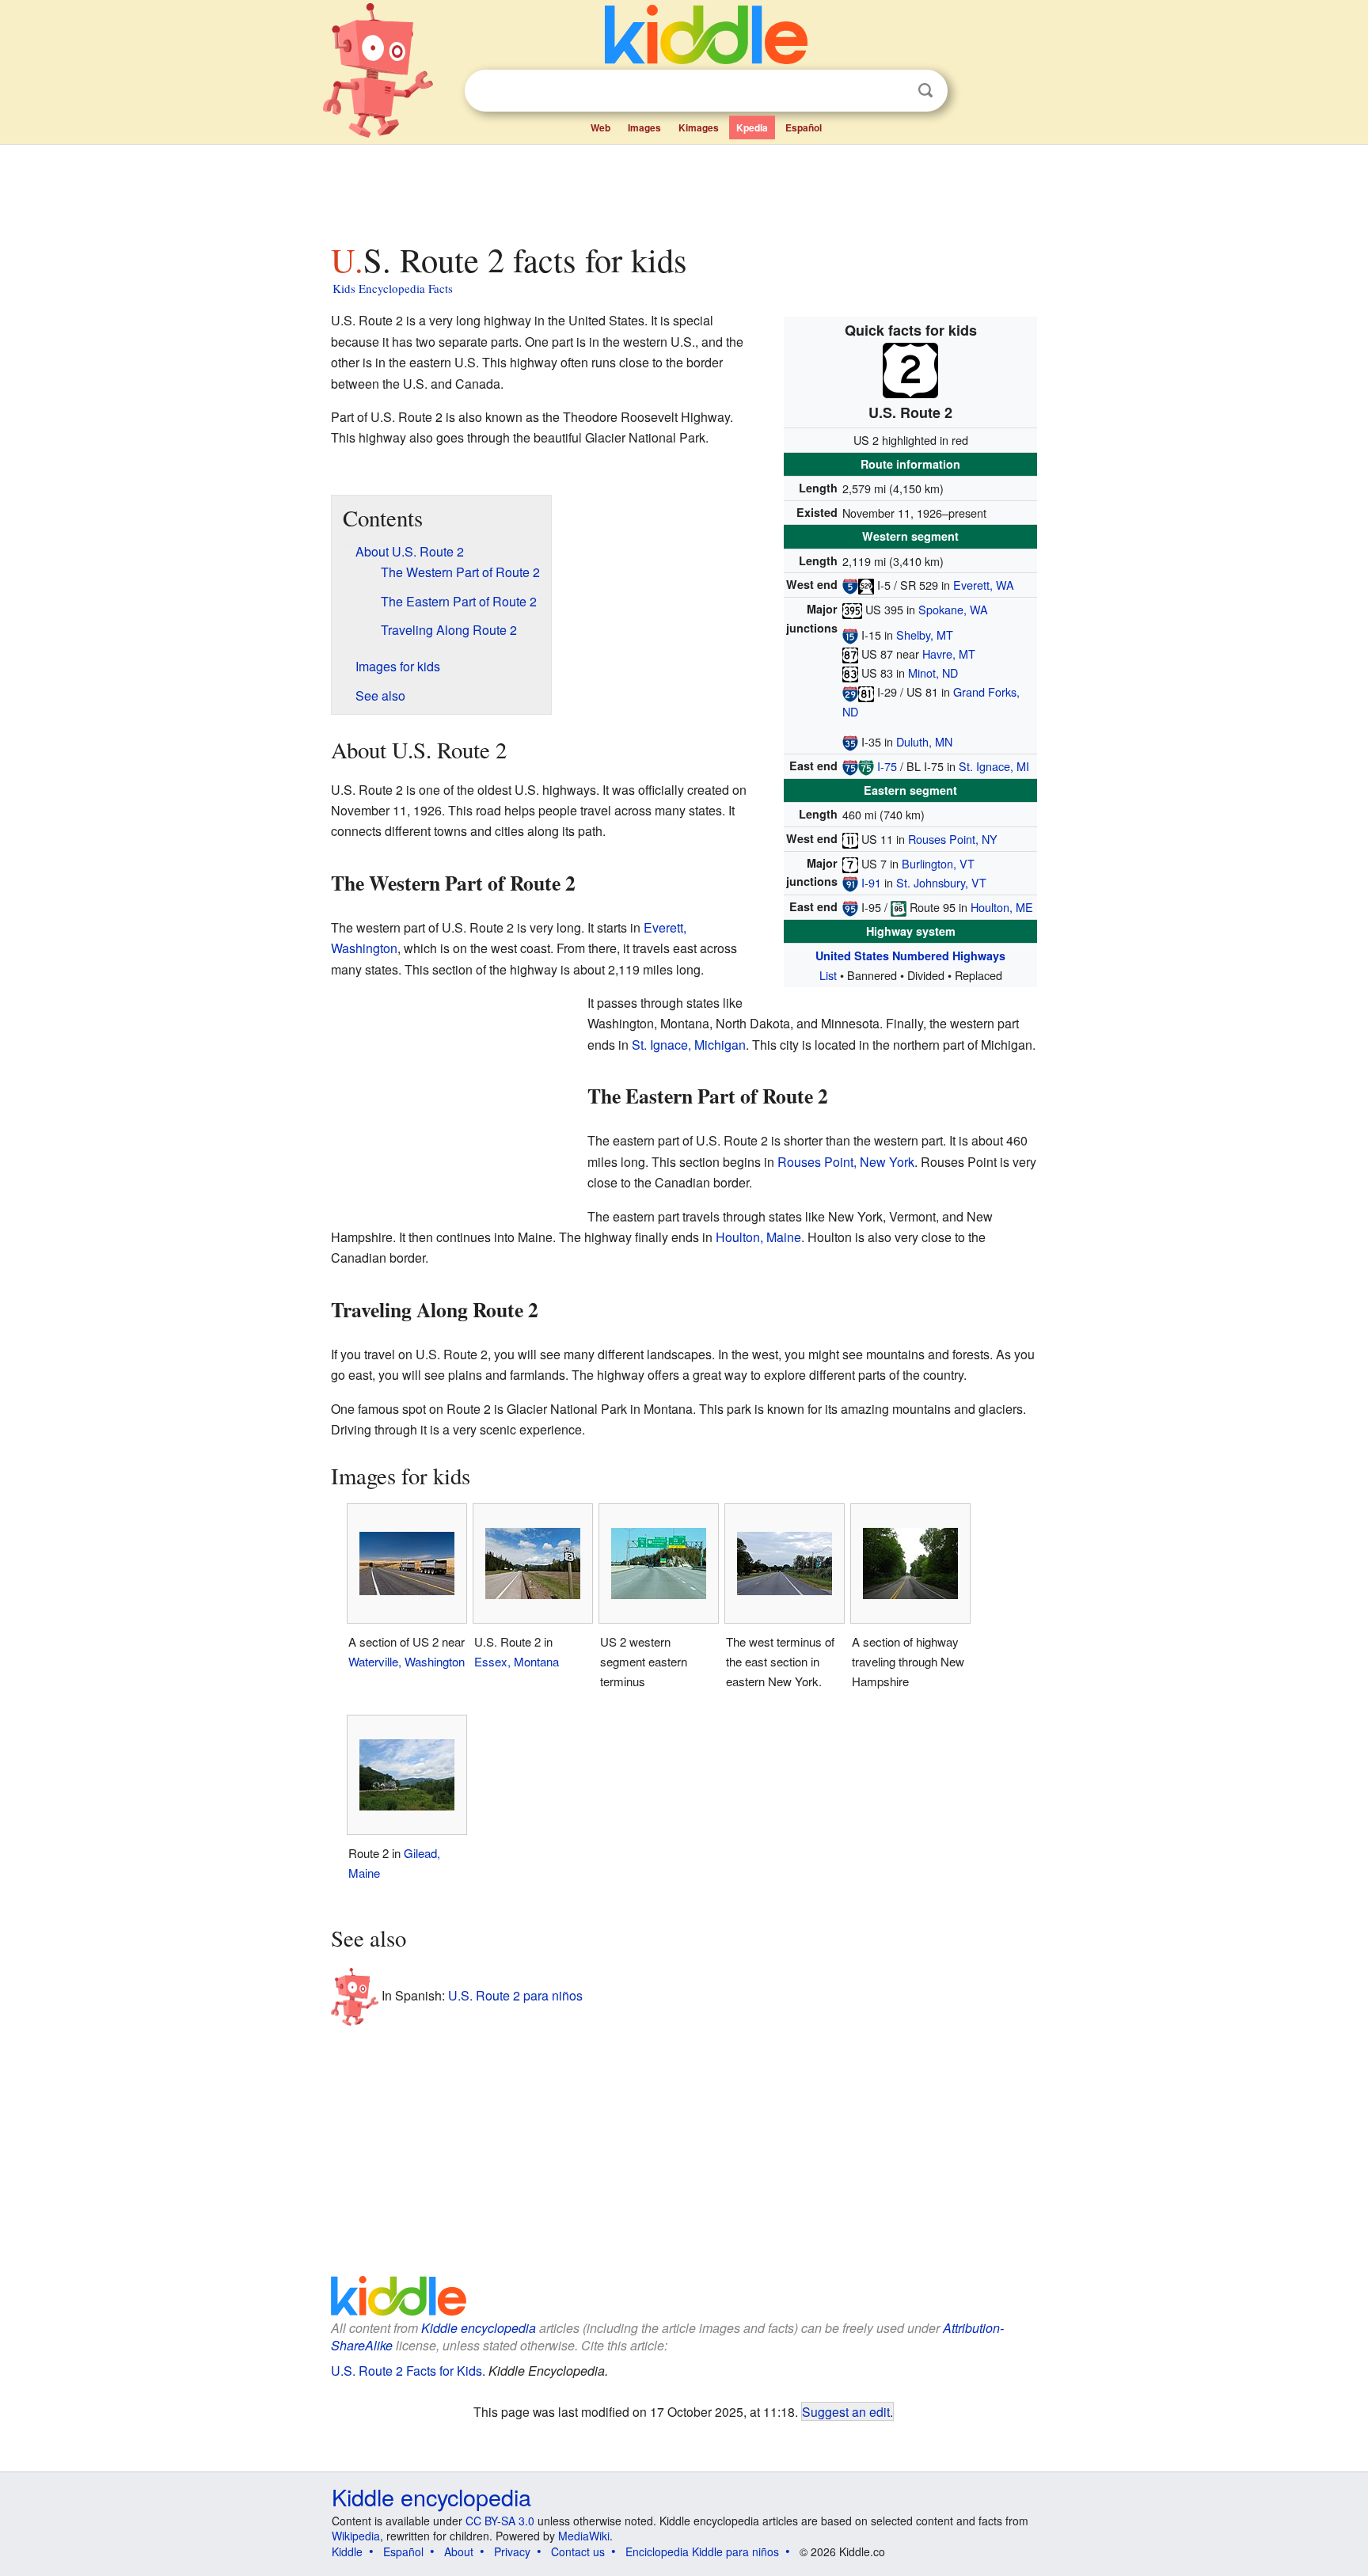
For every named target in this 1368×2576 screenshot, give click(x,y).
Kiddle (347, 2551)
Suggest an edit (846, 2411)
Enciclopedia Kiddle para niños (702, 2551)
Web (600, 127)
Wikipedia (356, 2536)
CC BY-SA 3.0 (500, 2521)
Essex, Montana (517, 1661)
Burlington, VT (938, 863)
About (459, 2551)
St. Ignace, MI (994, 766)
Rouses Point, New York (846, 1162)
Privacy (512, 2551)
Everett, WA (984, 585)
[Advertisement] (683, 189)
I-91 (871, 882)
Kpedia (752, 127)
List (828, 975)
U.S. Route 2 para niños (515, 1995)
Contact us (578, 2551)
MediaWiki (584, 2536)
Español (804, 127)
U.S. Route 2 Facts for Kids (407, 2371)
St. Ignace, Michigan (689, 1045)
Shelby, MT (925, 635)
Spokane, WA (953, 609)
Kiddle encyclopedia (479, 2328)
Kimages (699, 127)
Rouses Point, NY (953, 839)
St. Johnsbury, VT (941, 882)
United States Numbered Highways (910, 956)
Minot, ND (933, 672)
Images (644, 127)
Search (925, 91)
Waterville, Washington (407, 1661)
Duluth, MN (924, 741)
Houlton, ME (1002, 907)
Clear (893, 91)
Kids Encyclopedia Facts (393, 288)
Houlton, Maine (758, 1237)
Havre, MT (949, 653)
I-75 (887, 766)
